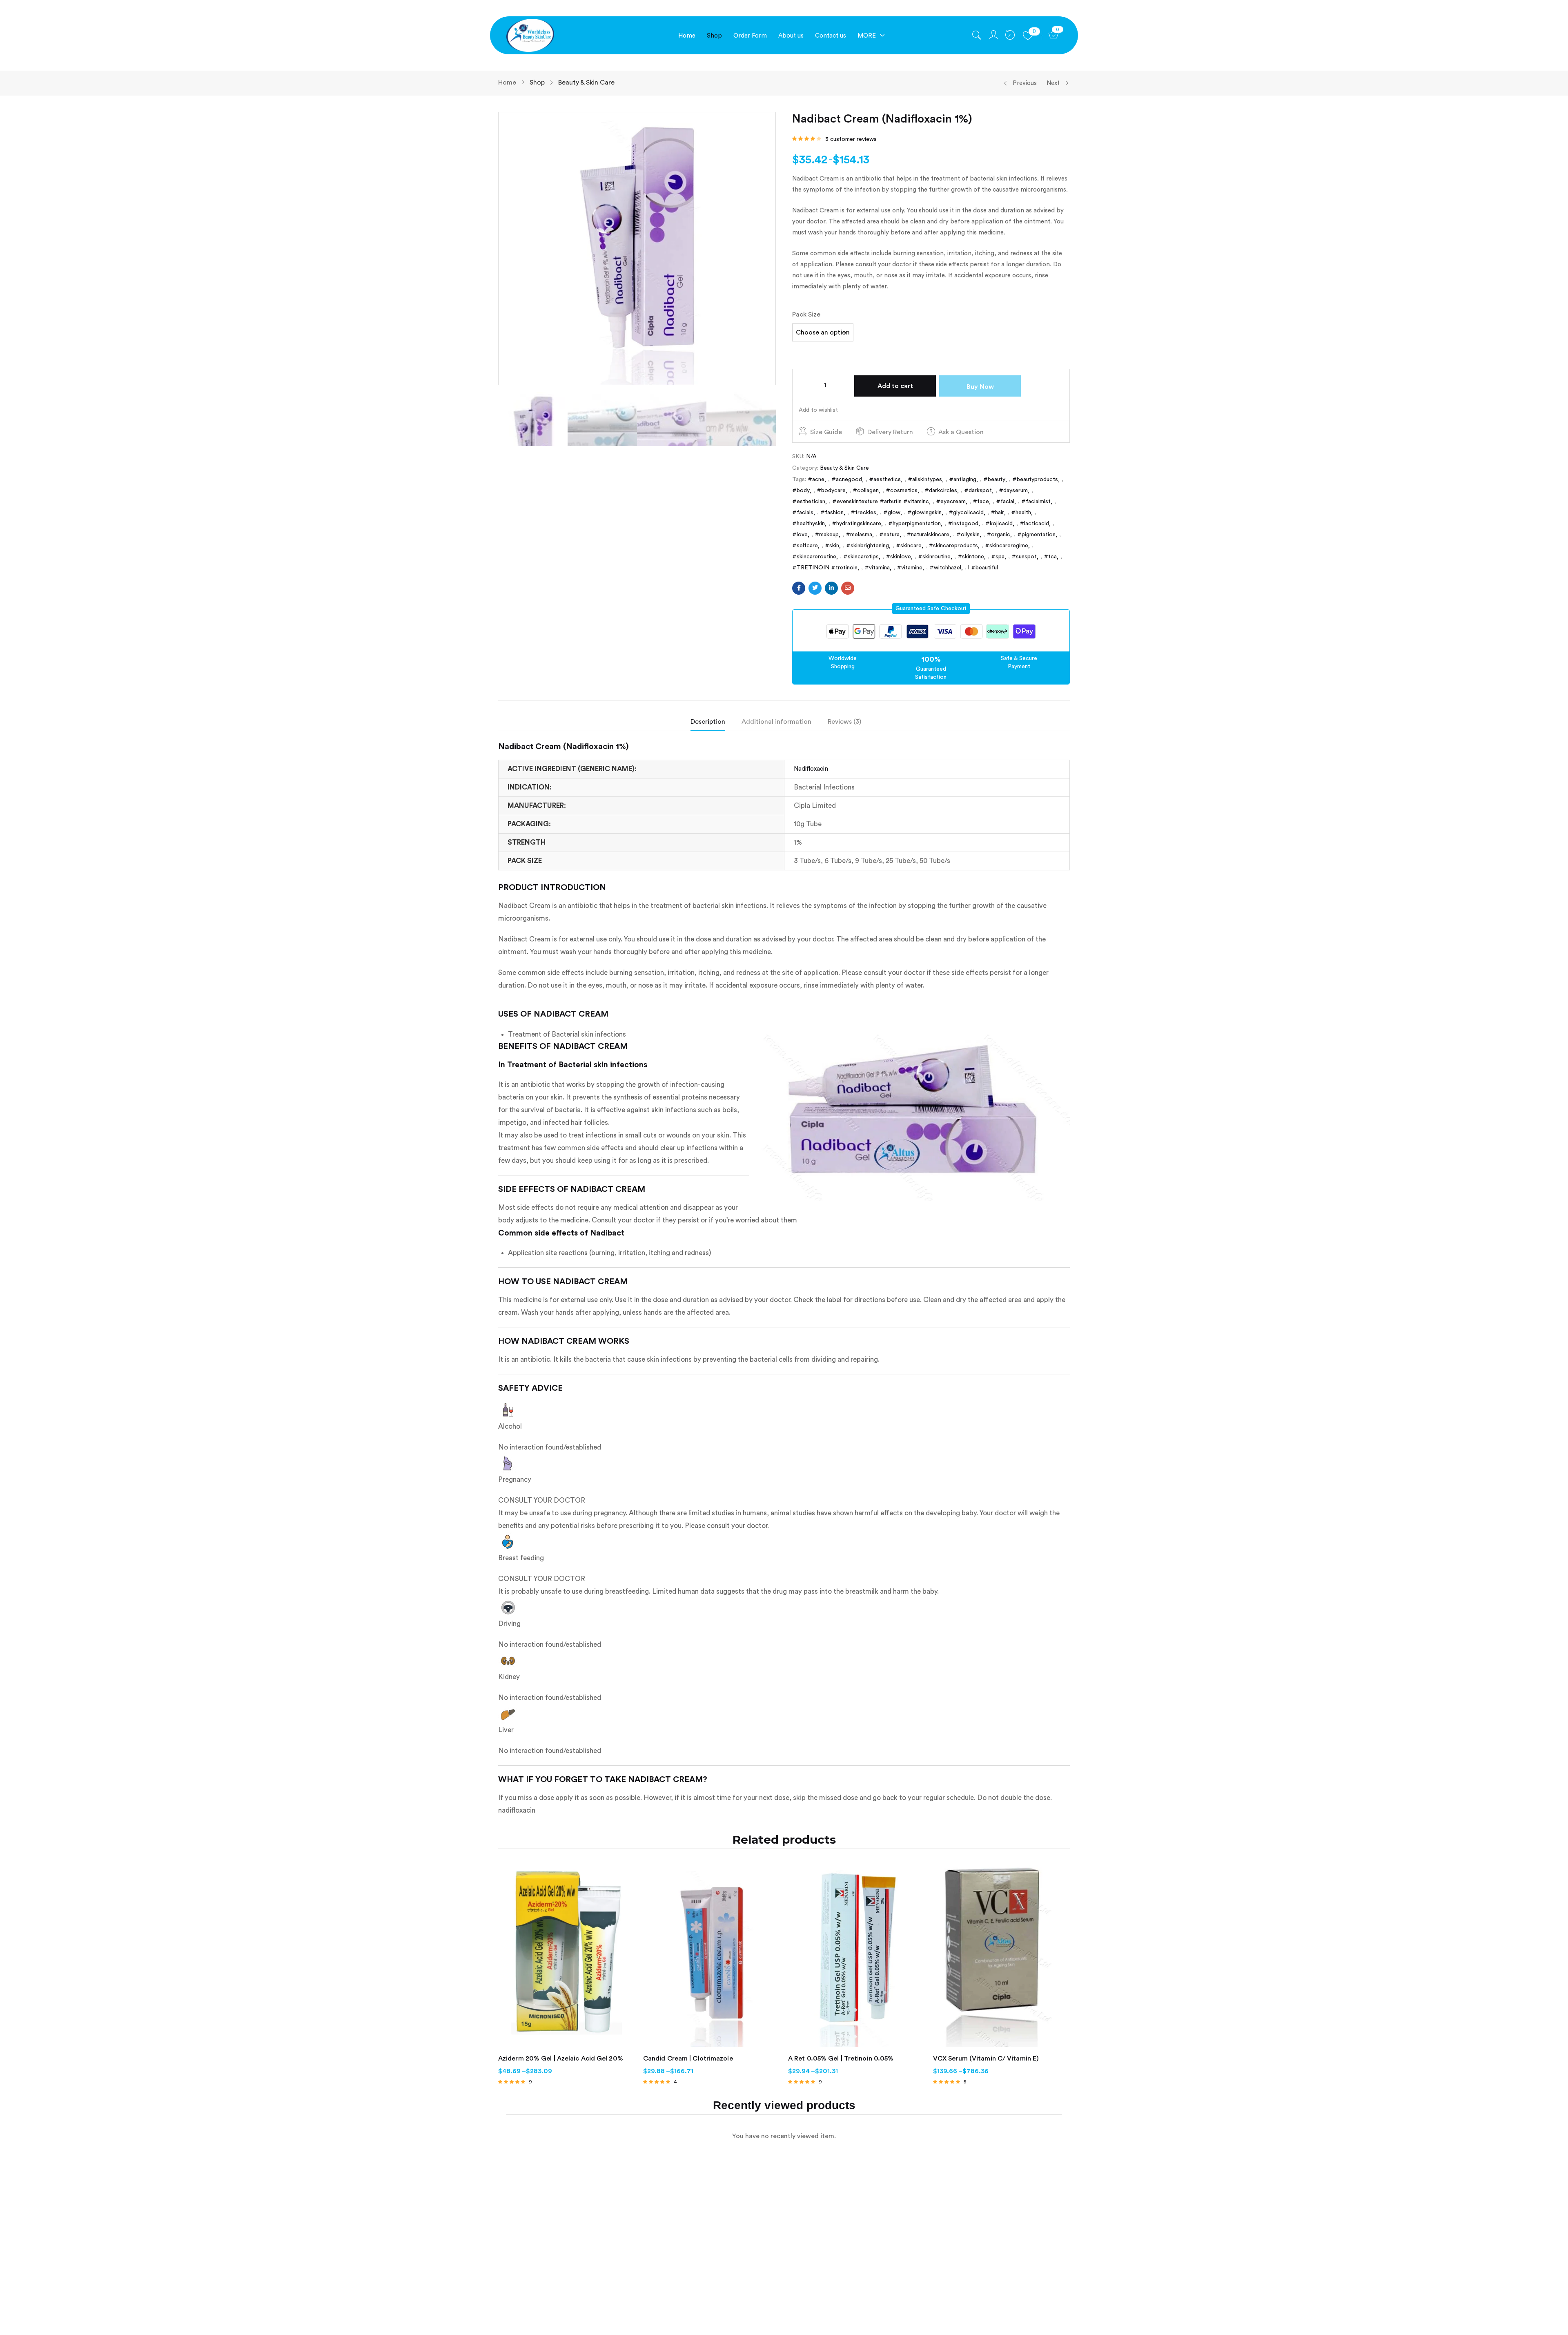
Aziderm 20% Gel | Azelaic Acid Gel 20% (561, 2058)
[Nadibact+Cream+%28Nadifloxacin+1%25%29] (815, 588)
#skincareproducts (953, 546)
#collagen (866, 491)
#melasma (859, 535)
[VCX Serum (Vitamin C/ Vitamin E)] (1001, 1956)
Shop (537, 83)
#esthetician (809, 502)
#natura (889, 535)
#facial (1005, 502)
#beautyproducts (1035, 479)
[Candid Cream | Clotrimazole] (712, 1956)
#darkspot (978, 491)
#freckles (863, 513)
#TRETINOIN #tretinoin (825, 568)
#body (801, 491)
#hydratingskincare (856, 524)
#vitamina (877, 568)
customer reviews (851, 139)
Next (1053, 83)
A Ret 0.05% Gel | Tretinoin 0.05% (841, 2058)
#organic (998, 535)
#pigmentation (1036, 535)
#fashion (832, 513)
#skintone (971, 557)
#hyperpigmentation (914, 524)
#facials (803, 513)
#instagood (963, 524)
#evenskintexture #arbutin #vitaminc (881, 502)
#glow (892, 513)
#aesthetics (885, 479)
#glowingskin (924, 513)
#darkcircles (941, 491)
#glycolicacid (966, 513)
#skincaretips (861, 557)
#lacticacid (1034, 524)
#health (1021, 513)
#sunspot (1024, 557)
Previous (1025, 83)
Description (708, 722)
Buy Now (980, 387)
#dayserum (1013, 491)
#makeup (827, 535)
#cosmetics (902, 491)
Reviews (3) (844, 722)
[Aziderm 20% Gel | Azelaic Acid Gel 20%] (567, 1956)
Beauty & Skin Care (586, 83)
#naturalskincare (928, 535)
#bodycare (831, 491)
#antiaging (963, 479)
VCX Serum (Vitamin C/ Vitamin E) (986, 2058)
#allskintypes (925, 479)
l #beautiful (983, 568)
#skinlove (898, 557)
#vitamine (910, 568)
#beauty (994, 479)
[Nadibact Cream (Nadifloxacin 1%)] (799, 588)
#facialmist (1036, 502)
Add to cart (895, 386)
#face (981, 502)
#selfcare (805, 546)
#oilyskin (968, 535)
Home (507, 83)
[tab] (716, 724)
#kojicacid (999, 524)
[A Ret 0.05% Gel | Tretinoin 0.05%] (856, 1956)
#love (800, 535)
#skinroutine (934, 557)
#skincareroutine (814, 557)
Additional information (776, 722)
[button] (931, 609)
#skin (832, 546)
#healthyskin (808, 524)
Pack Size (806, 314)
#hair (997, 513)
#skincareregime (1007, 546)
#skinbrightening (868, 546)
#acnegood (847, 479)
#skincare (909, 546)
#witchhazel (945, 568)
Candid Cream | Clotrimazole (688, 2058)
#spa (998, 557)
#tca (1050, 557)
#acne (816, 479)
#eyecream (951, 502)
